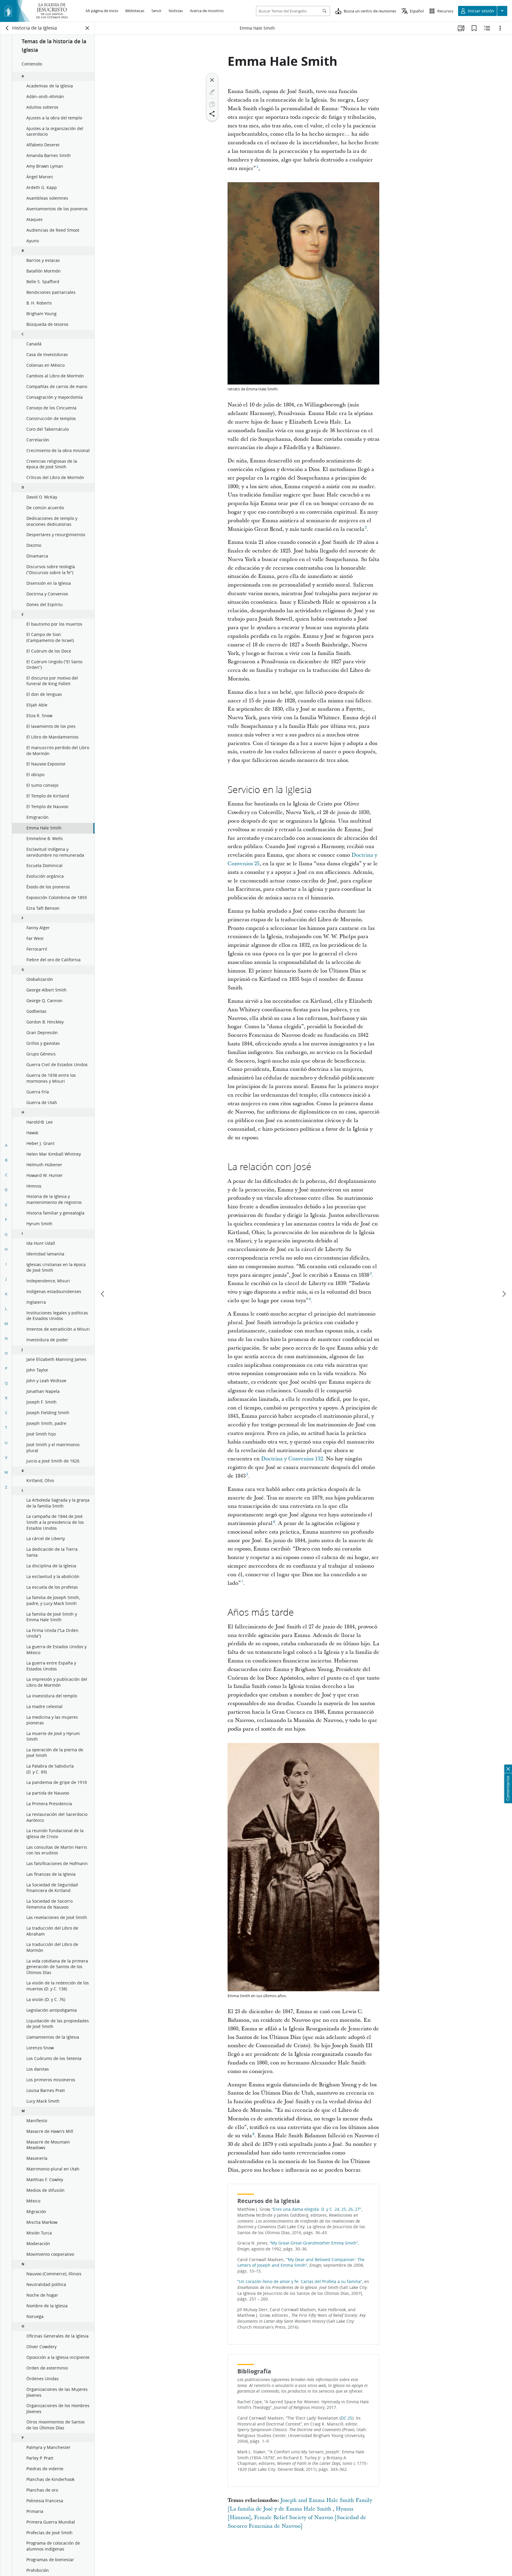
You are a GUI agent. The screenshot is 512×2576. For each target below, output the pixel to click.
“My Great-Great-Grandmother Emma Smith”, (314, 2243)
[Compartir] (212, 114)
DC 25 (347, 2418)
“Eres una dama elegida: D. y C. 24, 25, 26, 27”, (317, 2209)
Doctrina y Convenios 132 (292, 1459)
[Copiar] (212, 104)
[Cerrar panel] (87, 28)
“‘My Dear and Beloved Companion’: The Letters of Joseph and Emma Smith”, (301, 2263)
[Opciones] (500, 28)
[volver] (7, 28)
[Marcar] (212, 92)
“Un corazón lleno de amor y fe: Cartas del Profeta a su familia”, (300, 2282)
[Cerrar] (212, 80)
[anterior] (103, 1294)
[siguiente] (504, 1294)
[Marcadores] (474, 28)
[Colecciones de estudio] (461, 28)
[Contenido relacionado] (487, 28)
